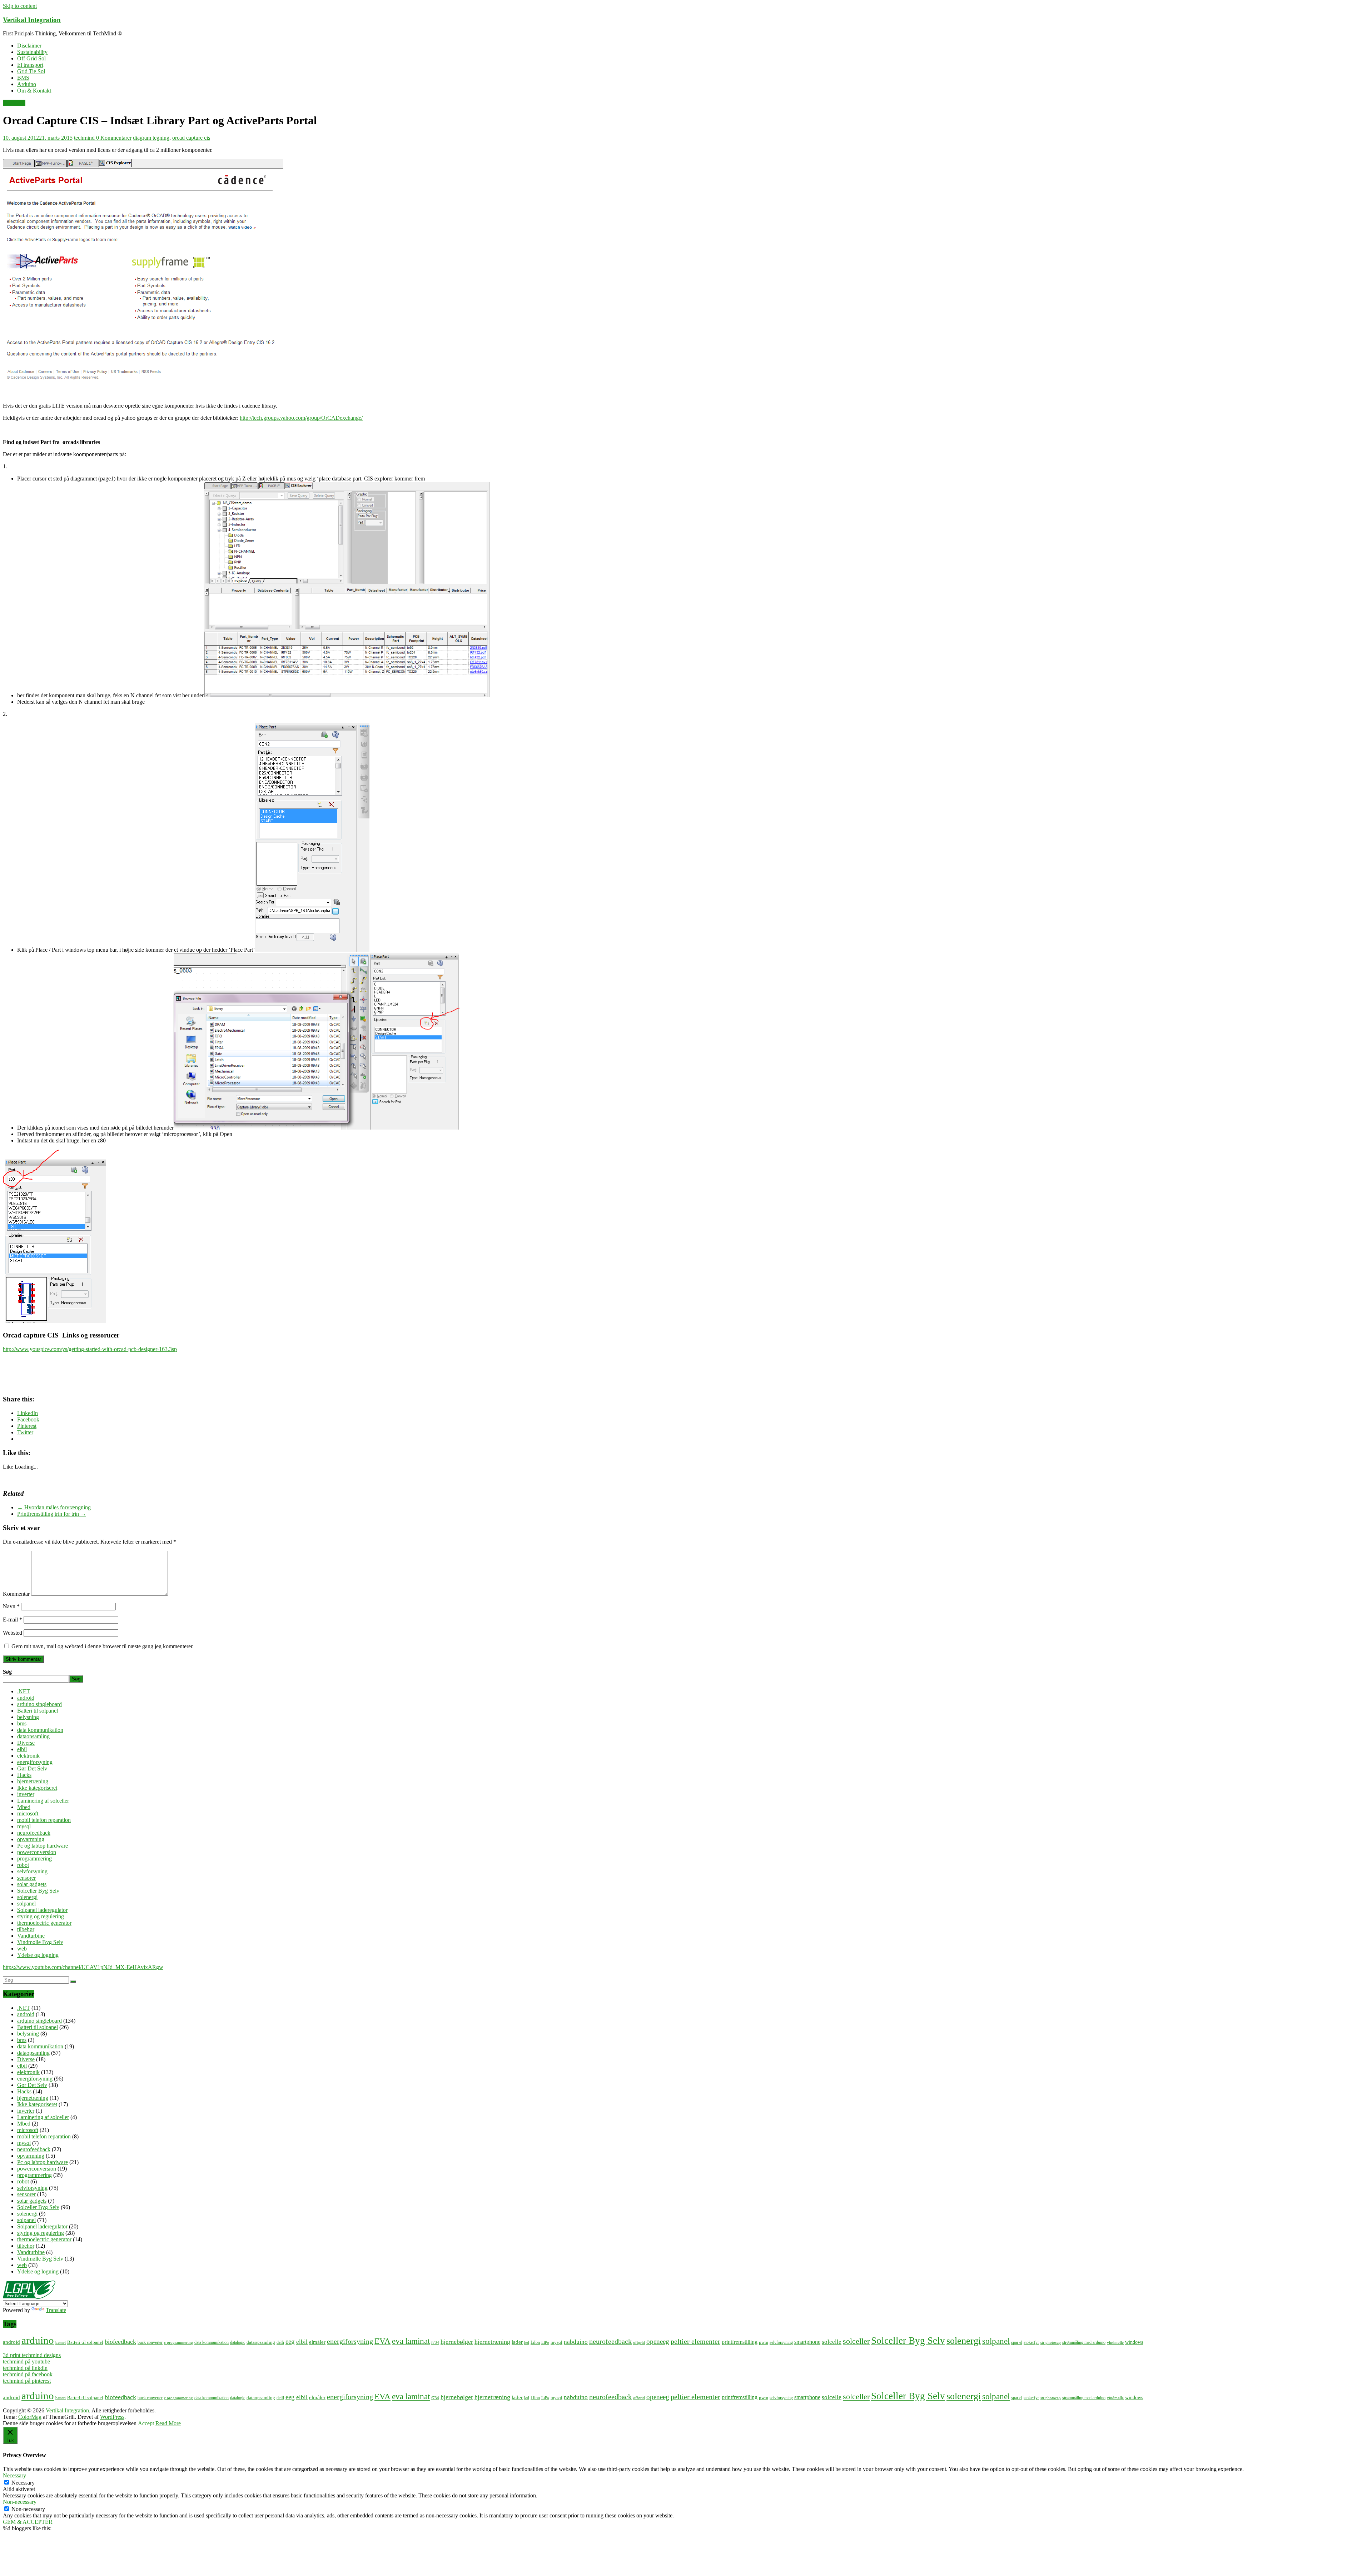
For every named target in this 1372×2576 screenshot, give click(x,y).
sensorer (26, 1878)
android (26, 1698)
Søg (7, 1672)
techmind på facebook (28, 2374)
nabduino (576, 2342)
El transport (30, 65)
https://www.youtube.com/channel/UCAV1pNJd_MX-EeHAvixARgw (83, 1967)
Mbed (24, 1807)
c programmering (178, 2343)
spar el (1017, 2343)
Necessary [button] (14, 2475)
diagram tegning (151, 138)
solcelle (832, 2342)
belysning (28, 1717)
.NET (24, 1691)
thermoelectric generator (44, 1923)
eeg (290, 2341)
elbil (22, 1749)
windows (1134, 2342)
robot (23, 1865)
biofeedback (120, 2342)
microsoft (28, 1813)
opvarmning (31, 1839)
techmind (85, 138)
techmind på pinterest (27, 2381)
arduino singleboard (39, 1704)
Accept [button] (146, 2423)
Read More (168, 2423)
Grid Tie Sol (31, 71)
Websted (13, 1633)
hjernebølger (457, 2342)
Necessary (23, 2483)
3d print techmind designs (32, 2355)
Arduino (27, 84)
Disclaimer (29, 46)
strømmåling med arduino (1084, 2343)
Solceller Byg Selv (38, 1891)
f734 (435, 2343)
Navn (11, 1606)
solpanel (26, 1904)
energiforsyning (35, 1762)
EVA (382, 2341)
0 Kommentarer (114, 138)
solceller (856, 2341)
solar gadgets (32, 1884)
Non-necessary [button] (20, 2502)
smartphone (807, 2342)
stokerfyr (1031, 2343)
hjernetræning (33, 1781)
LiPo (545, 2343)
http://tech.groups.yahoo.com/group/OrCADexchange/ (301, 418)
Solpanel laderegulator (42, 1910)
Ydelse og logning (38, 1955)
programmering (34, 1858)
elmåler (317, 2342)
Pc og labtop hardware (43, 1846)
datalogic (238, 2343)
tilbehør (26, 1929)
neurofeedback (34, 1833)
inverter (26, 1794)
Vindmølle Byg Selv (40, 1942)
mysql (24, 1826)
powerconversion (37, 1852)
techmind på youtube (26, 2361)
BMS (23, 78)
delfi (280, 2343)
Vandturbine (31, 1936)
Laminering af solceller (43, 1801)
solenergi (27, 1897)
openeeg (658, 2341)
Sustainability (32, 52)
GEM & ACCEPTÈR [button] (28, 2522)
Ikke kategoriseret (37, 1788)
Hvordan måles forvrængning (54, 1507)
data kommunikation (40, 1730)
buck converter (150, 2343)
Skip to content (20, 6)
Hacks (24, 1775)
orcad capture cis (191, 138)
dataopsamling (33, 1736)
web (22, 1949)
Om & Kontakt (34, 91)
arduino (38, 2340)
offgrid (639, 2343)
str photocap (1051, 2343)
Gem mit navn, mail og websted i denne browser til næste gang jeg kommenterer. (103, 1646)
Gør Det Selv (32, 1768)
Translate (56, 2310)
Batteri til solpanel (38, 1711)
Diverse (26, 1743)
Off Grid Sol (31, 58)
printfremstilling (740, 2342)
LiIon (535, 2343)
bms (22, 1723)
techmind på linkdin (25, 2368)
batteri (61, 2343)
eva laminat (411, 2341)
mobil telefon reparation (44, 1820)
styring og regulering (41, 1916)
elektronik (14, 103)
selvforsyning (32, 1871)
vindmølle (1115, 2343)
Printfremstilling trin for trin (52, 1514)
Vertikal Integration (32, 20)
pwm (764, 2342)
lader (517, 2342)
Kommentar (16, 1594)
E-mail (13, 1620)
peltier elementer (695, 2341)
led (527, 2343)
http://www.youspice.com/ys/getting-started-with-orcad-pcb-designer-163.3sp (90, 1349)
